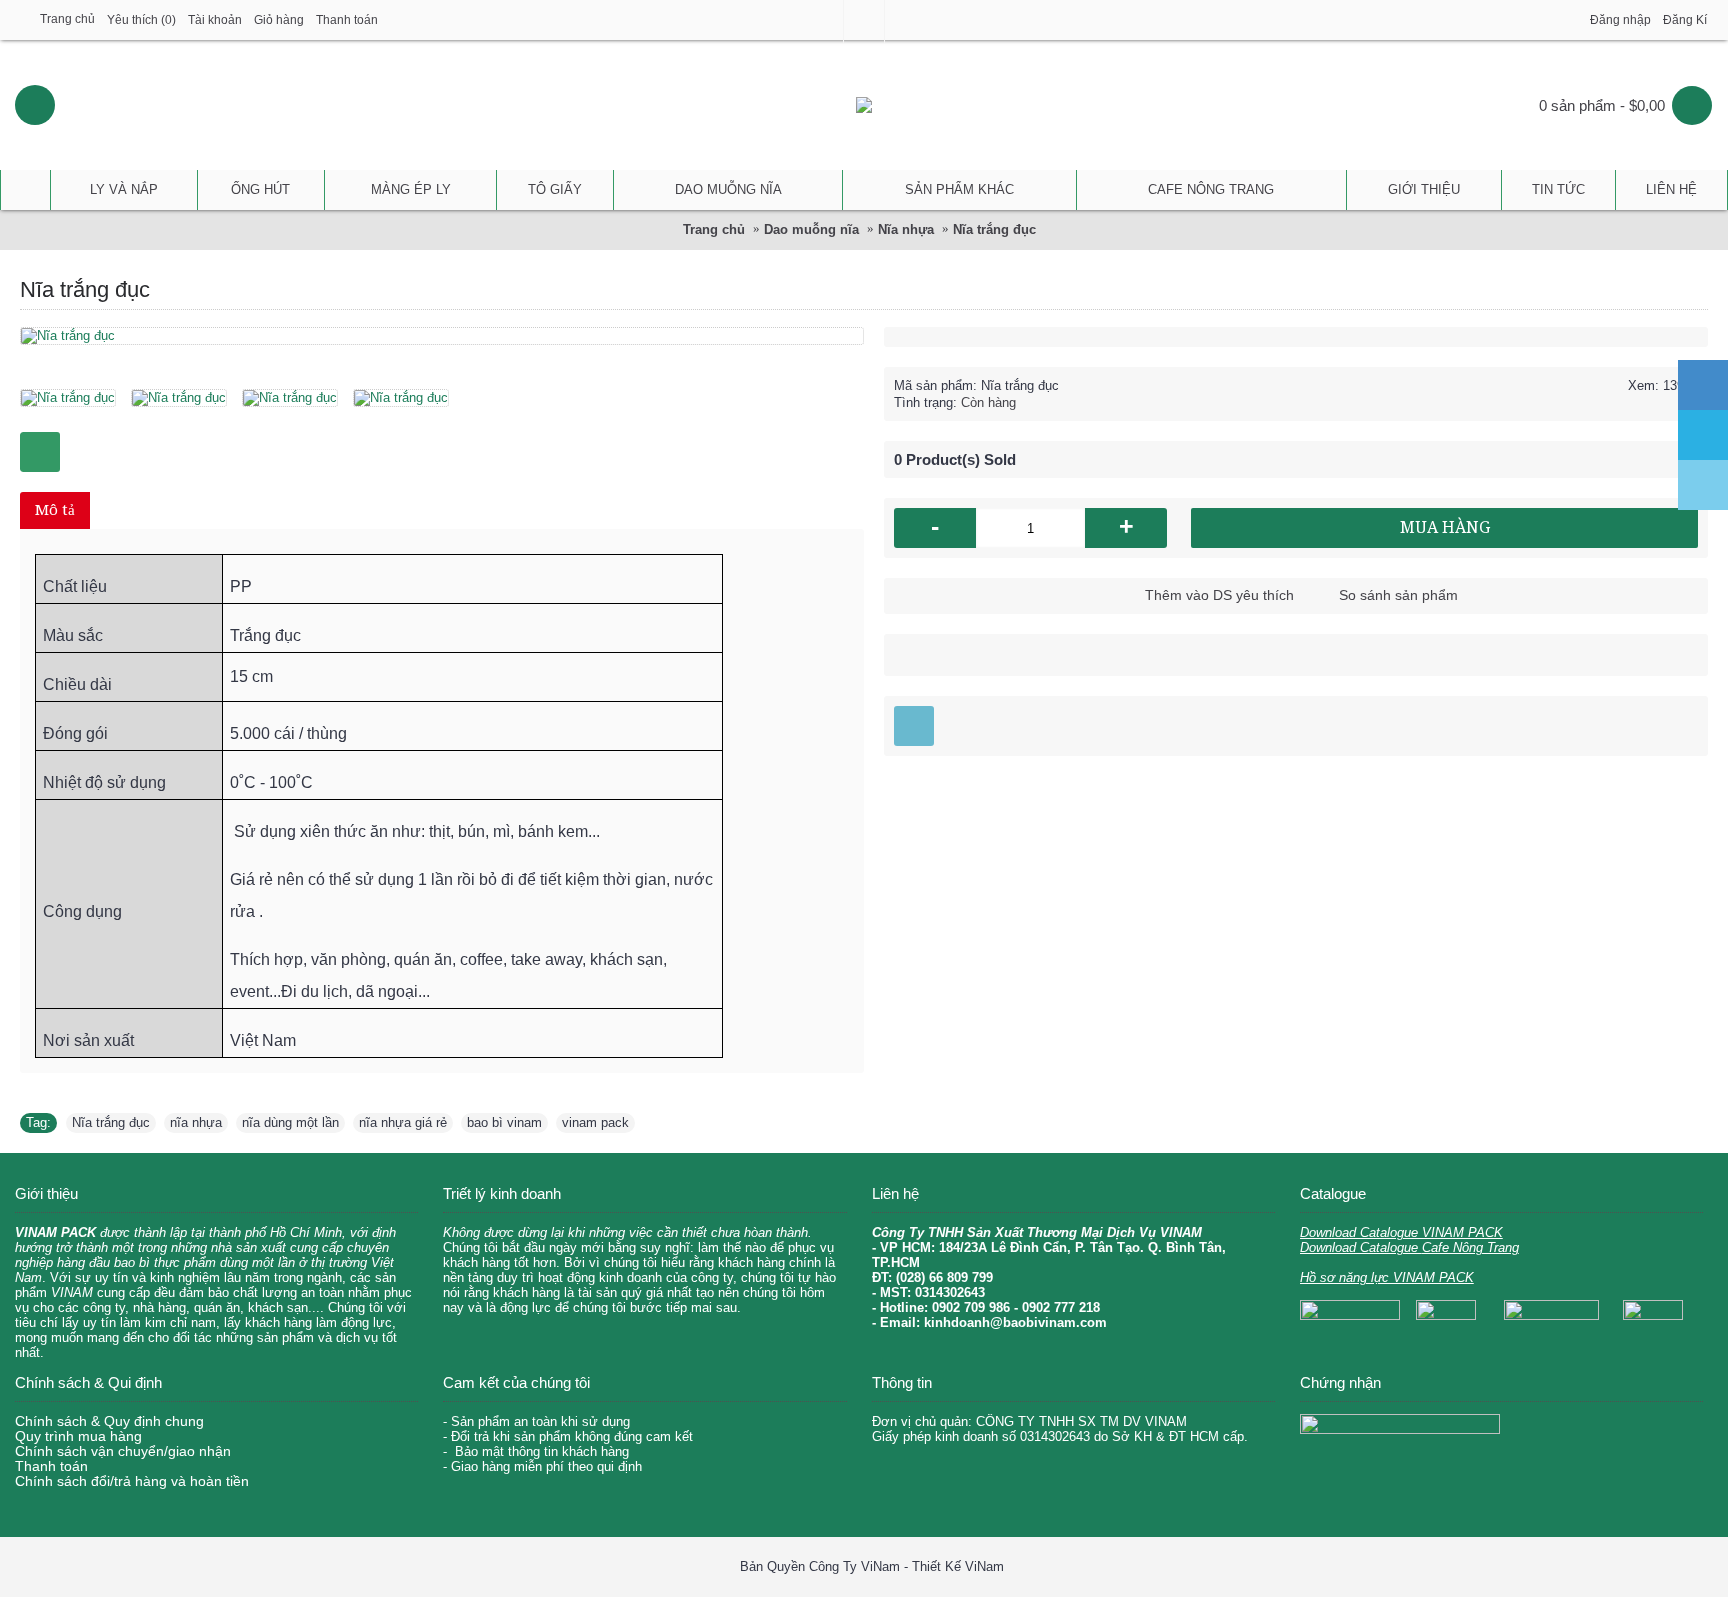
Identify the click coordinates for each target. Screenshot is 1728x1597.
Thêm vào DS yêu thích (1219, 595)
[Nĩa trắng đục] (75, 390)
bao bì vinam (504, 1122)
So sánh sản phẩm (1398, 595)
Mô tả (55, 510)
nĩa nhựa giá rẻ (403, 1122)
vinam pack (595, 1122)
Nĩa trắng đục (111, 1122)
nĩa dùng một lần (290, 1122)
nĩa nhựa (196, 1122)
